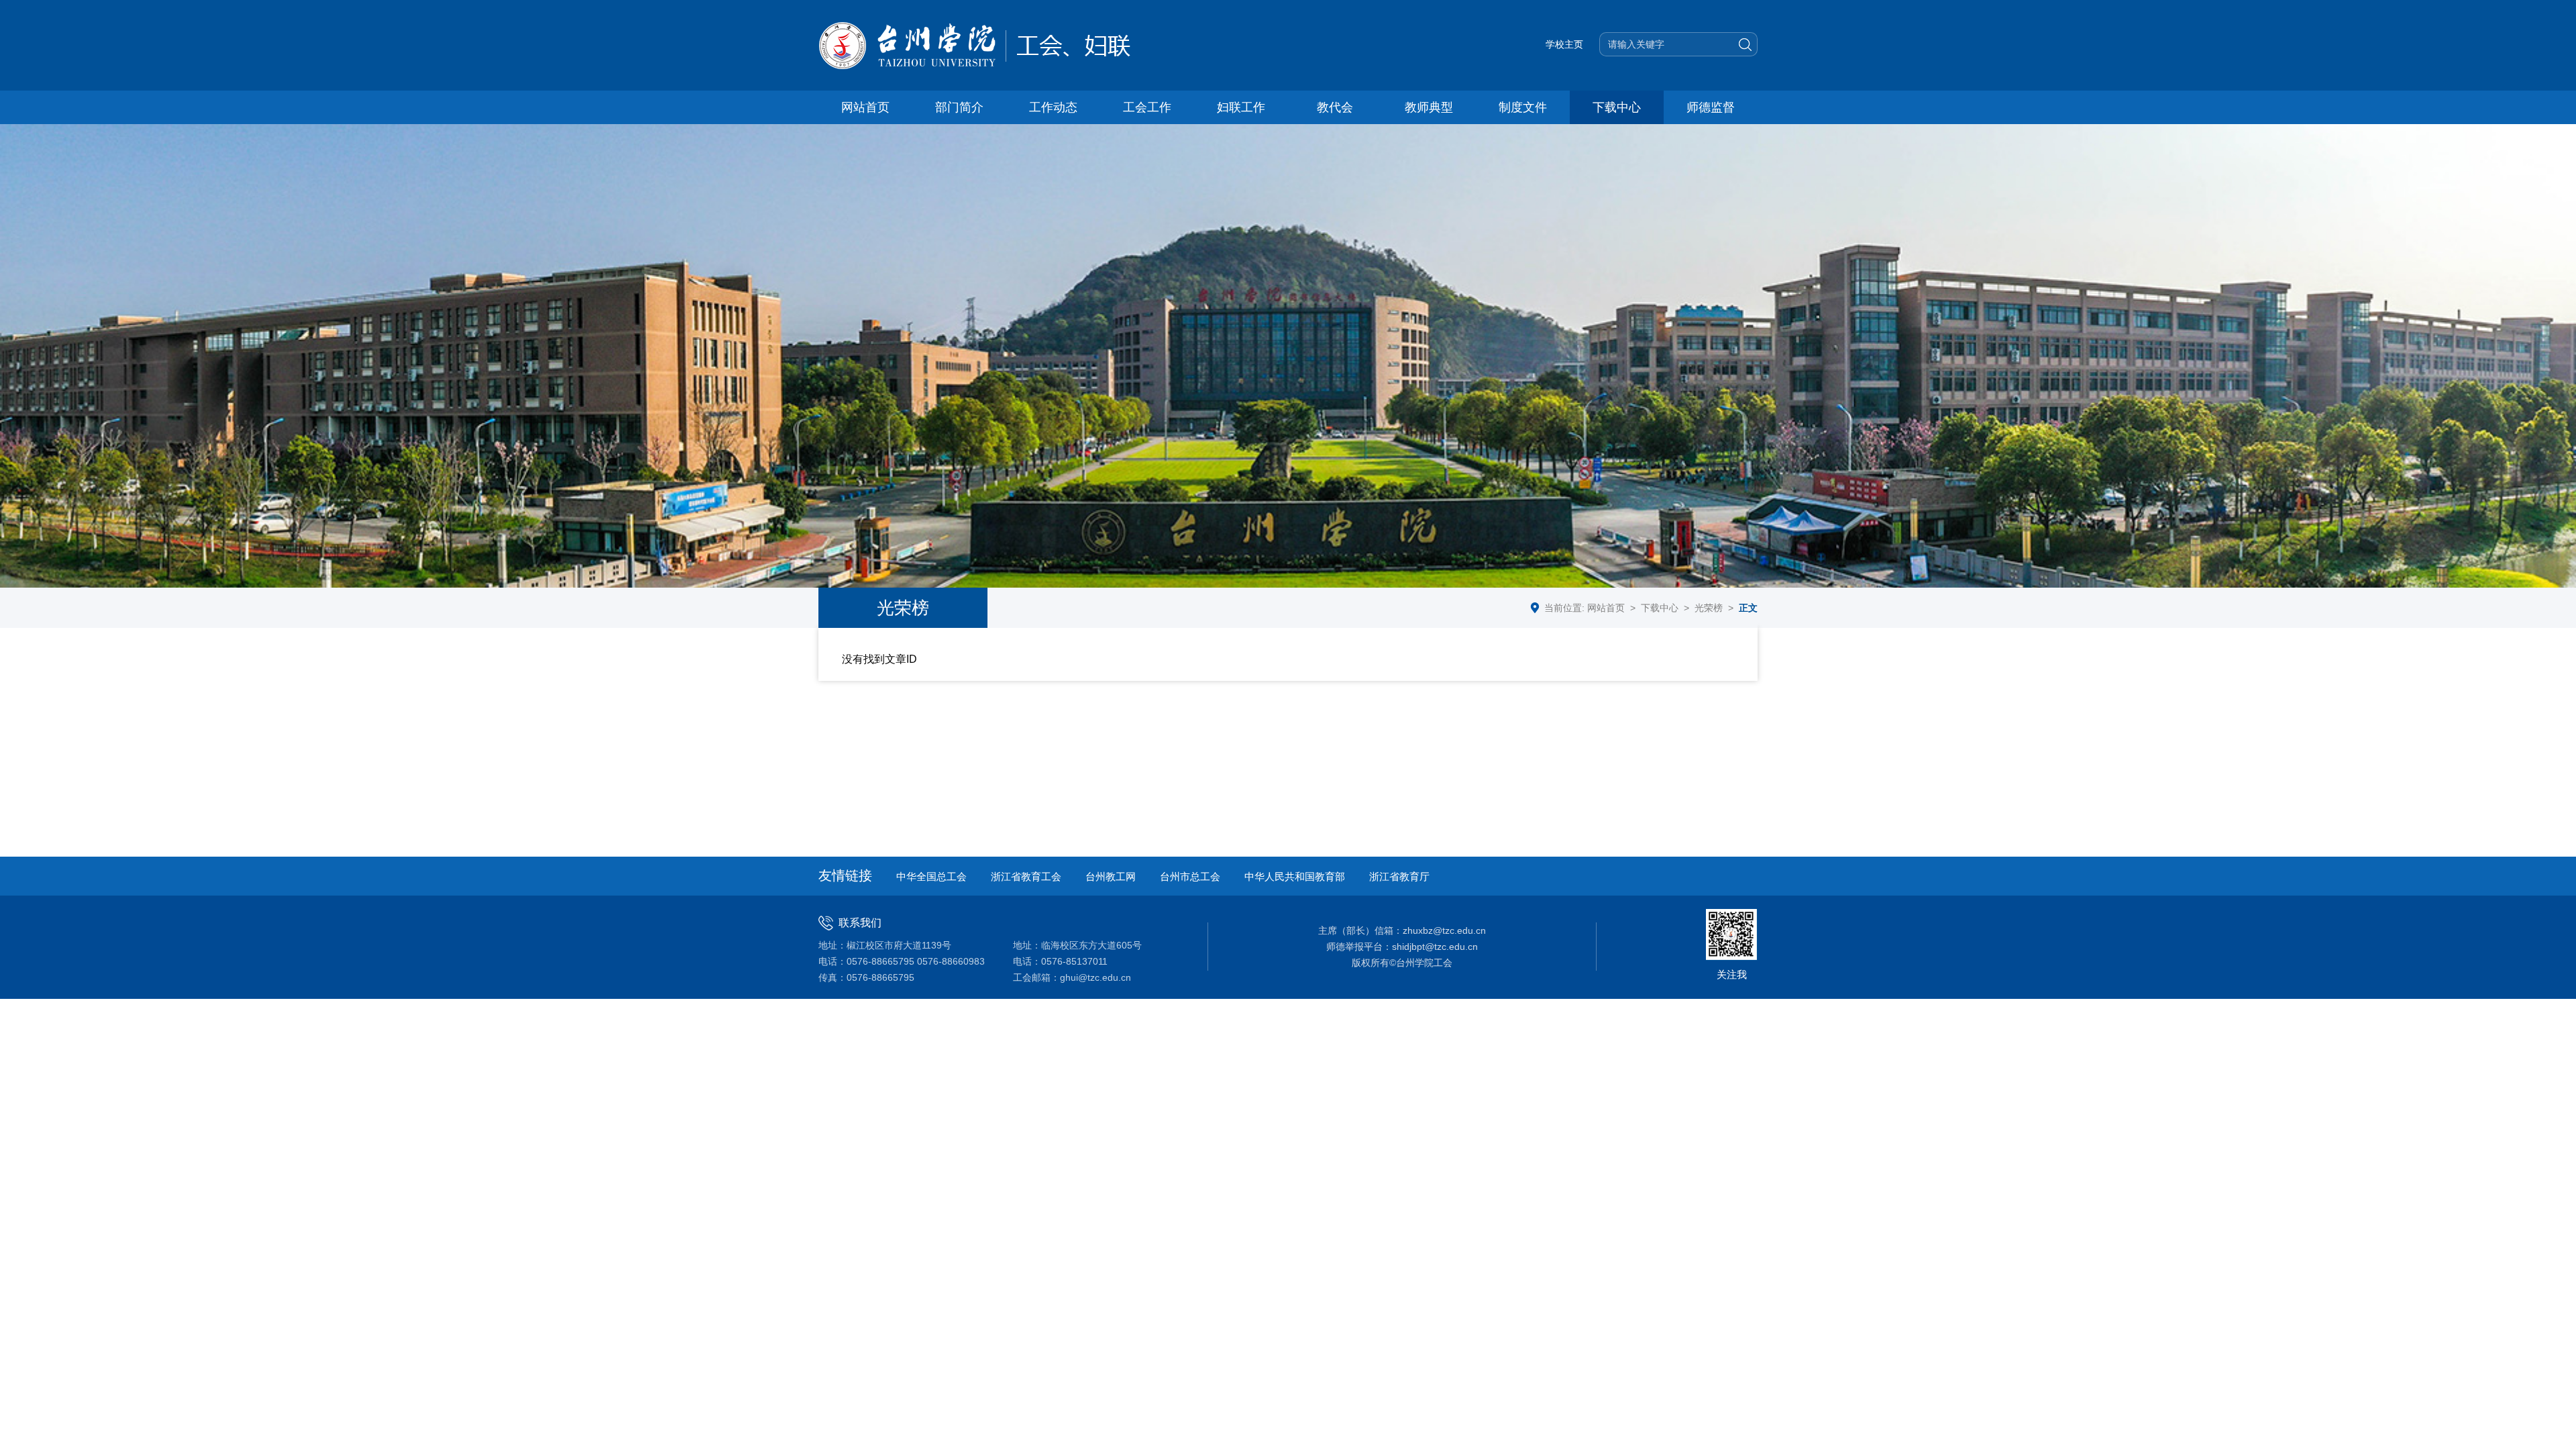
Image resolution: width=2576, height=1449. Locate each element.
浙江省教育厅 (1399, 876)
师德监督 (1711, 107)
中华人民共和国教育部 (1295, 876)
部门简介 (959, 107)
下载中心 (1617, 107)
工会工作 (1147, 107)
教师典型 (1429, 107)
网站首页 (865, 107)
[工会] (981, 45)
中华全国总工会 (931, 876)
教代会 (1335, 107)
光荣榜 (1709, 608)
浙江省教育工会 (1026, 876)
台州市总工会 (1190, 876)
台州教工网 (1111, 876)
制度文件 (1523, 107)
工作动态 (1053, 107)
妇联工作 (1241, 107)
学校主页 (1564, 44)
